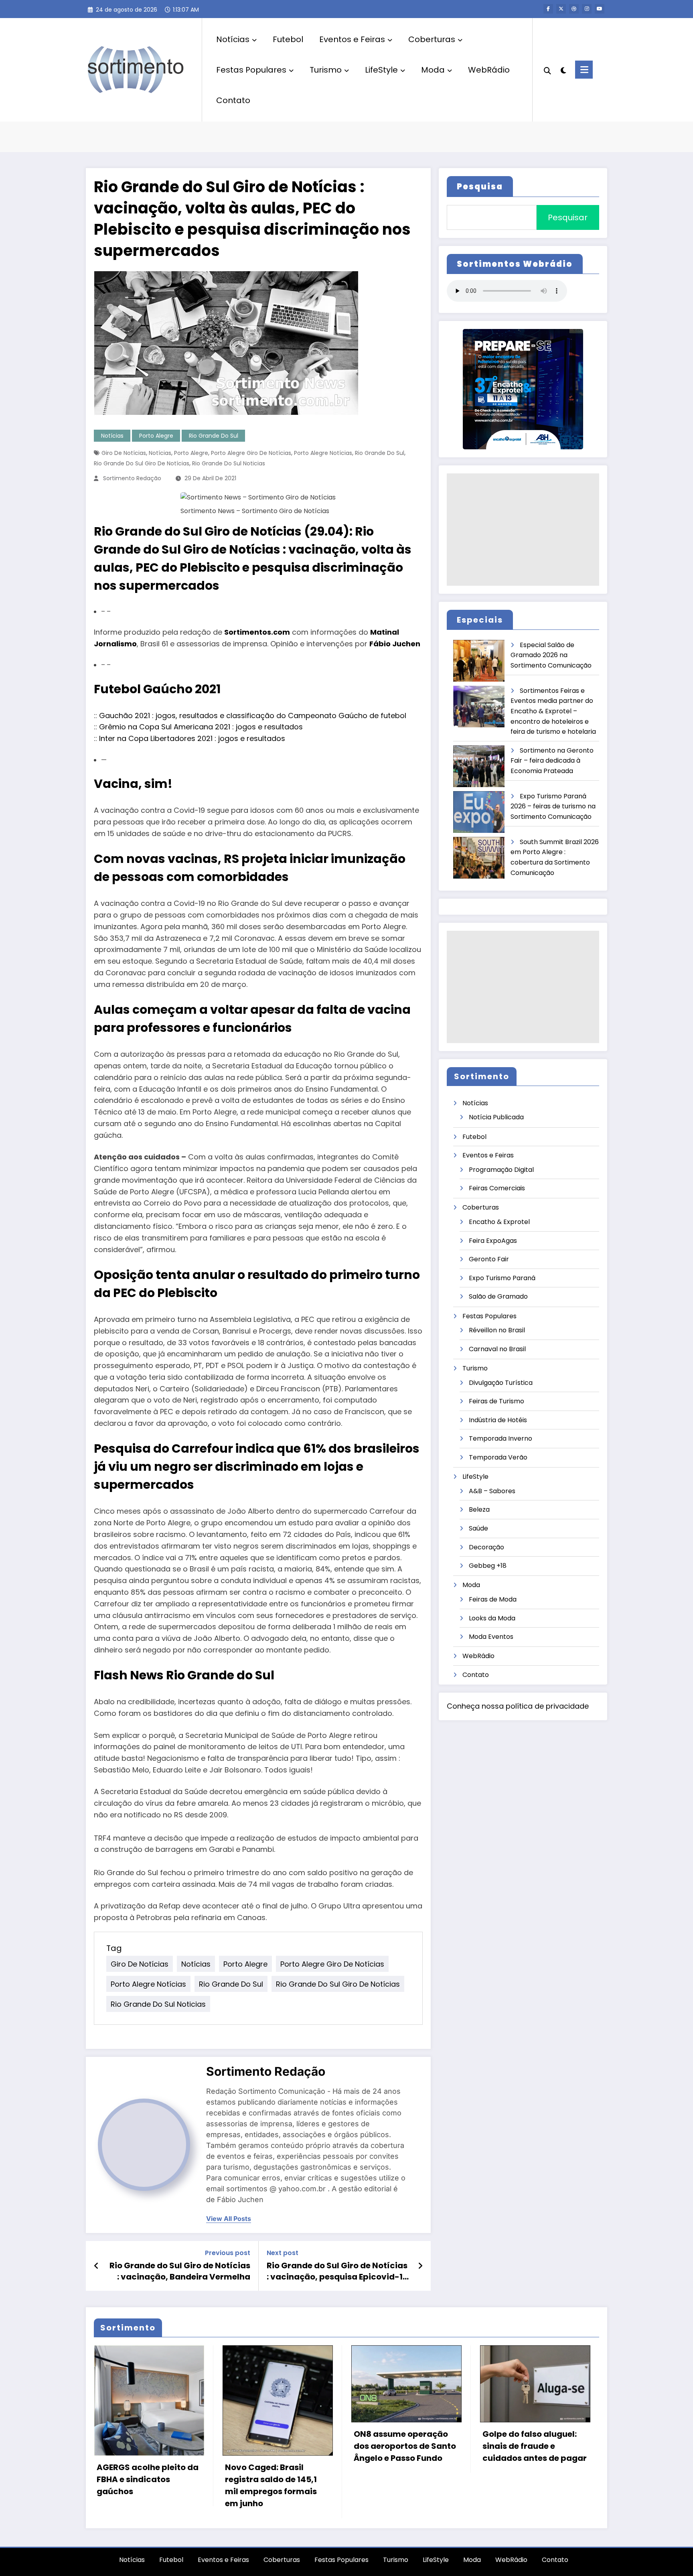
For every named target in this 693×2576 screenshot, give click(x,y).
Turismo (326, 70)
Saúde (478, 1528)
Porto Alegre (156, 436)
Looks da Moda (492, 1618)
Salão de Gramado (498, 1296)
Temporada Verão (498, 1457)
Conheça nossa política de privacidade (518, 1706)
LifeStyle (381, 70)
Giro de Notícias (124, 453)
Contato (233, 100)
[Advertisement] (523, 530)
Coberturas (432, 39)
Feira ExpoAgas (493, 1241)
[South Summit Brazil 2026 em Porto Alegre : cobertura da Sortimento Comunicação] (479, 858)
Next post (283, 2253)
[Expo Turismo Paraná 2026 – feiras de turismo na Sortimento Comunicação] (479, 812)
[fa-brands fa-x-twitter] (561, 9)
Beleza (479, 1509)
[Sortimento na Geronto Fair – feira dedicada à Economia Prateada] (479, 766)
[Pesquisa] (547, 70)
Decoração (486, 1547)
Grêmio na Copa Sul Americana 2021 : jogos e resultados (201, 727)
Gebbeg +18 (488, 1566)
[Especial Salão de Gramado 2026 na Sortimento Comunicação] (479, 661)
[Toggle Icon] (584, 70)
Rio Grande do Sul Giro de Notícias (142, 463)
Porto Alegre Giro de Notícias (251, 453)
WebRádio (489, 70)
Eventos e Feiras (352, 39)
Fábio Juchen (395, 644)
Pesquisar (568, 217)
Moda (433, 70)
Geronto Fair (489, 1259)
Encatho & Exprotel (499, 1222)
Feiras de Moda (493, 1599)
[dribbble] (574, 9)
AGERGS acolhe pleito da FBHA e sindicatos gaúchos (148, 2479)
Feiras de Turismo (496, 1401)
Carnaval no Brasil (497, 1349)
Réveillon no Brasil (497, 1330)
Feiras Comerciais (497, 1188)
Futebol (288, 39)
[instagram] (587, 9)
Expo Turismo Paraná (502, 1278)
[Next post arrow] (420, 2266)
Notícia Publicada (496, 1117)
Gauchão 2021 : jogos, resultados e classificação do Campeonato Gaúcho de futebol (253, 716)
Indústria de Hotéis (498, 1420)
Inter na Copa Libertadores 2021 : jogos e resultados (192, 738)
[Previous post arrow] (96, 2266)
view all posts (229, 2219)
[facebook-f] (548, 9)
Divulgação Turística (501, 1383)
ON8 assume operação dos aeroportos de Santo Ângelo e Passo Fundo (405, 2446)
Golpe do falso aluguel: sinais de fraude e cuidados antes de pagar (535, 2446)
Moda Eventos (491, 1637)
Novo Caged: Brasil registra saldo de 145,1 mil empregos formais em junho (271, 2485)
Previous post (228, 2253)
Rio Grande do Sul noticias (229, 463)
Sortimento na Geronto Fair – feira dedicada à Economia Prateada (552, 761)
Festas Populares (251, 70)
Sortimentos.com (257, 632)
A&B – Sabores (492, 1491)
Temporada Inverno (500, 1438)
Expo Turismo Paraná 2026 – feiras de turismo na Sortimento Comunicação (553, 806)
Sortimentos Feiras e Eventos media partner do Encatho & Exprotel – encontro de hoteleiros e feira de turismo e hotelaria (553, 711)
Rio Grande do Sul (214, 436)
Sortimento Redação (132, 478)
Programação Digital (501, 1170)
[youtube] (600, 9)
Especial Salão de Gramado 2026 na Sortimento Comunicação (551, 655)
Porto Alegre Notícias (323, 453)
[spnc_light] (563, 69)
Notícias (233, 39)
